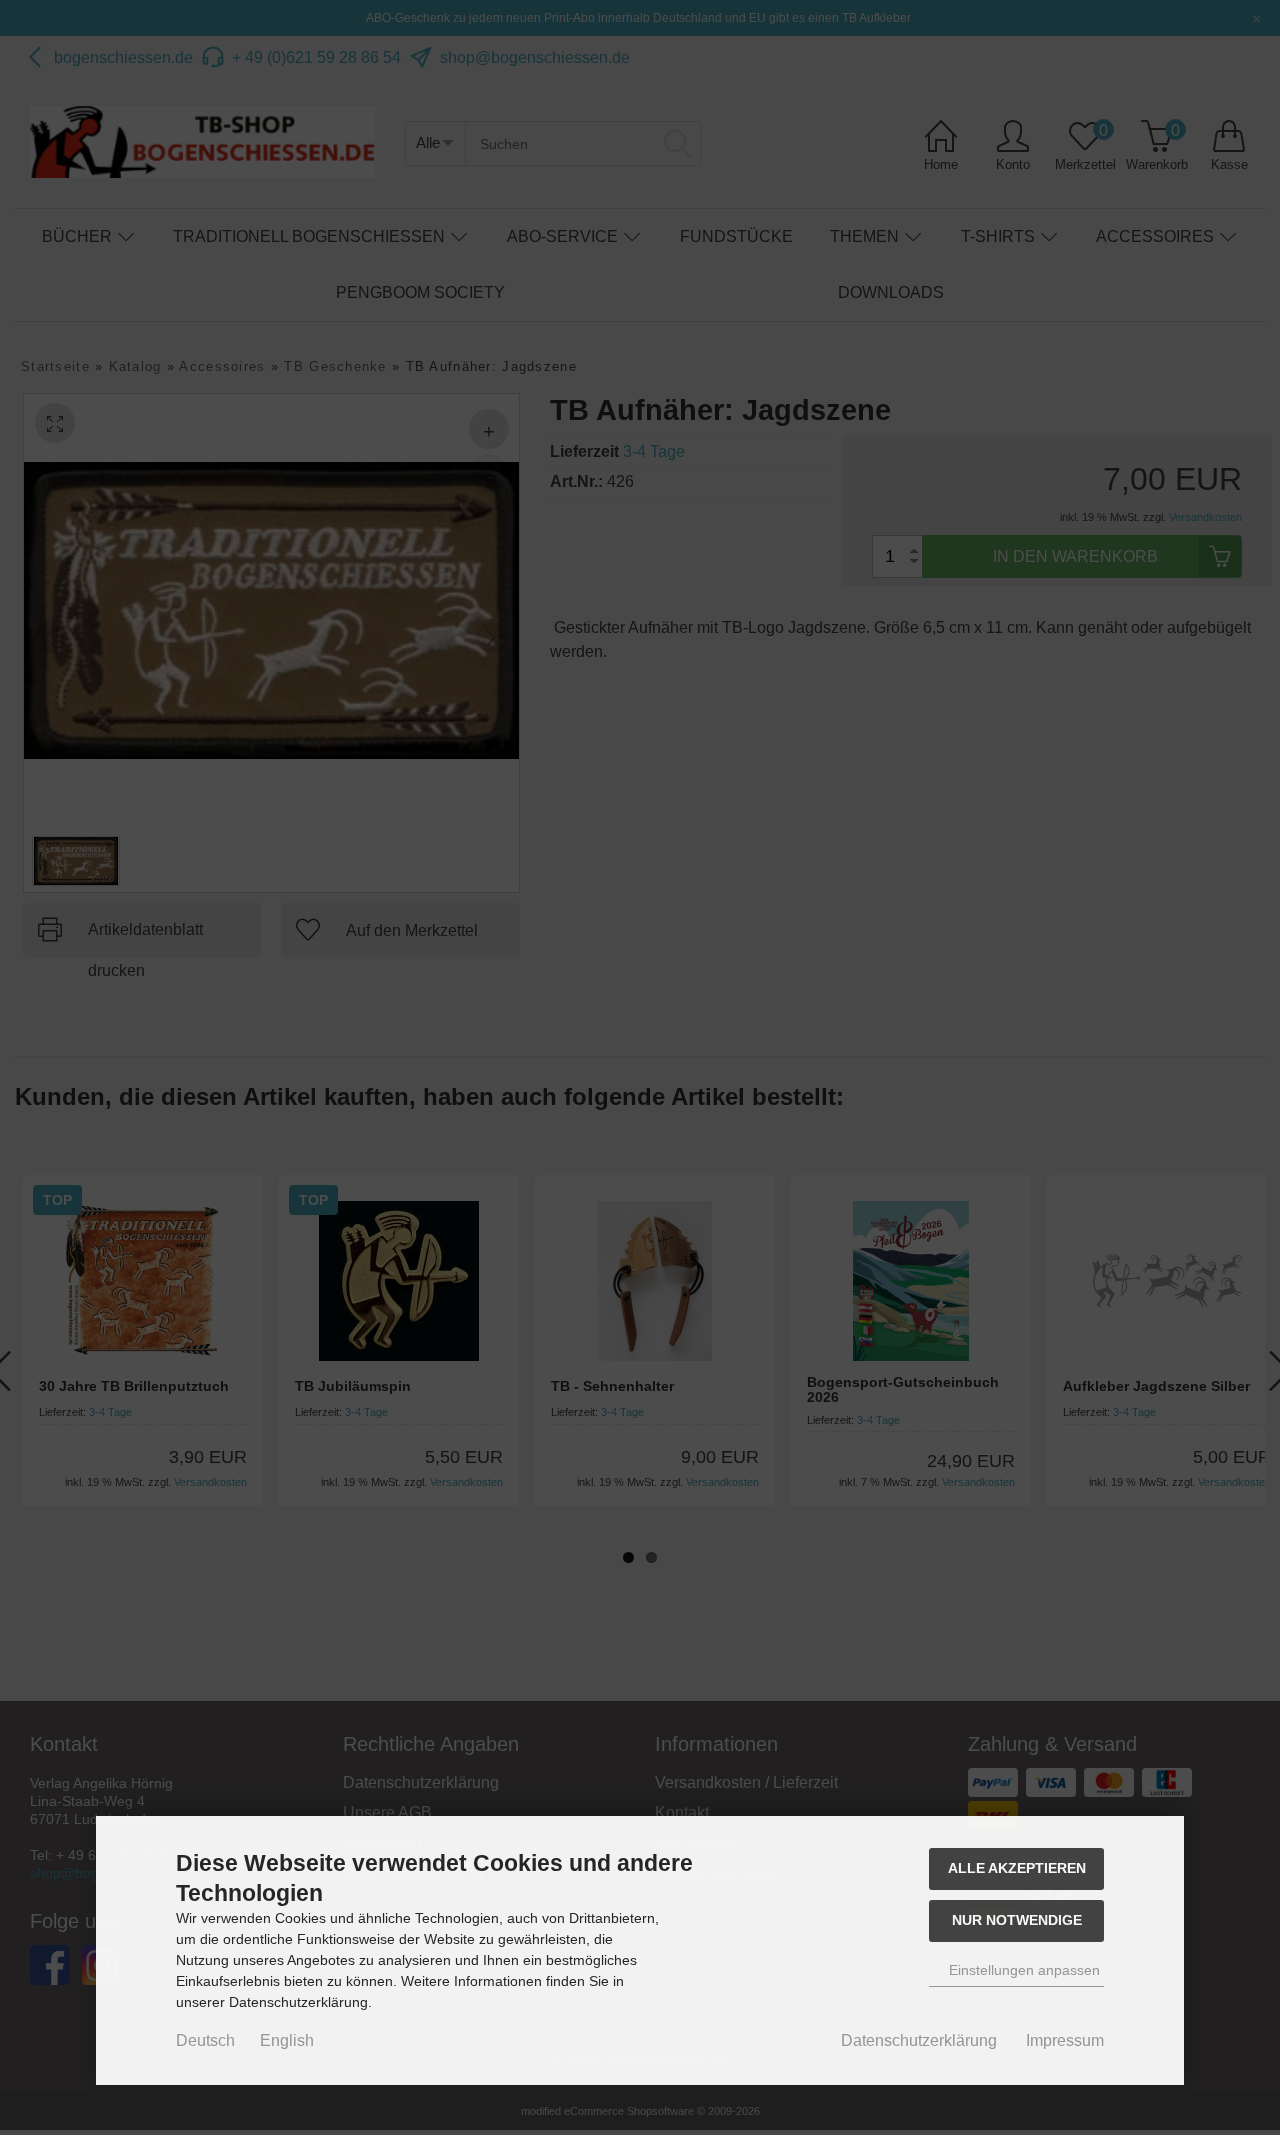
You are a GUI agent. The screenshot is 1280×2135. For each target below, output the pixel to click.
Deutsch (205, 2040)
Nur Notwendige (1017, 1920)
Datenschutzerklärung (919, 2040)
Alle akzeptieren (1017, 1868)
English (287, 2040)
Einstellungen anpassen (1022, 1970)
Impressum (1065, 2040)
